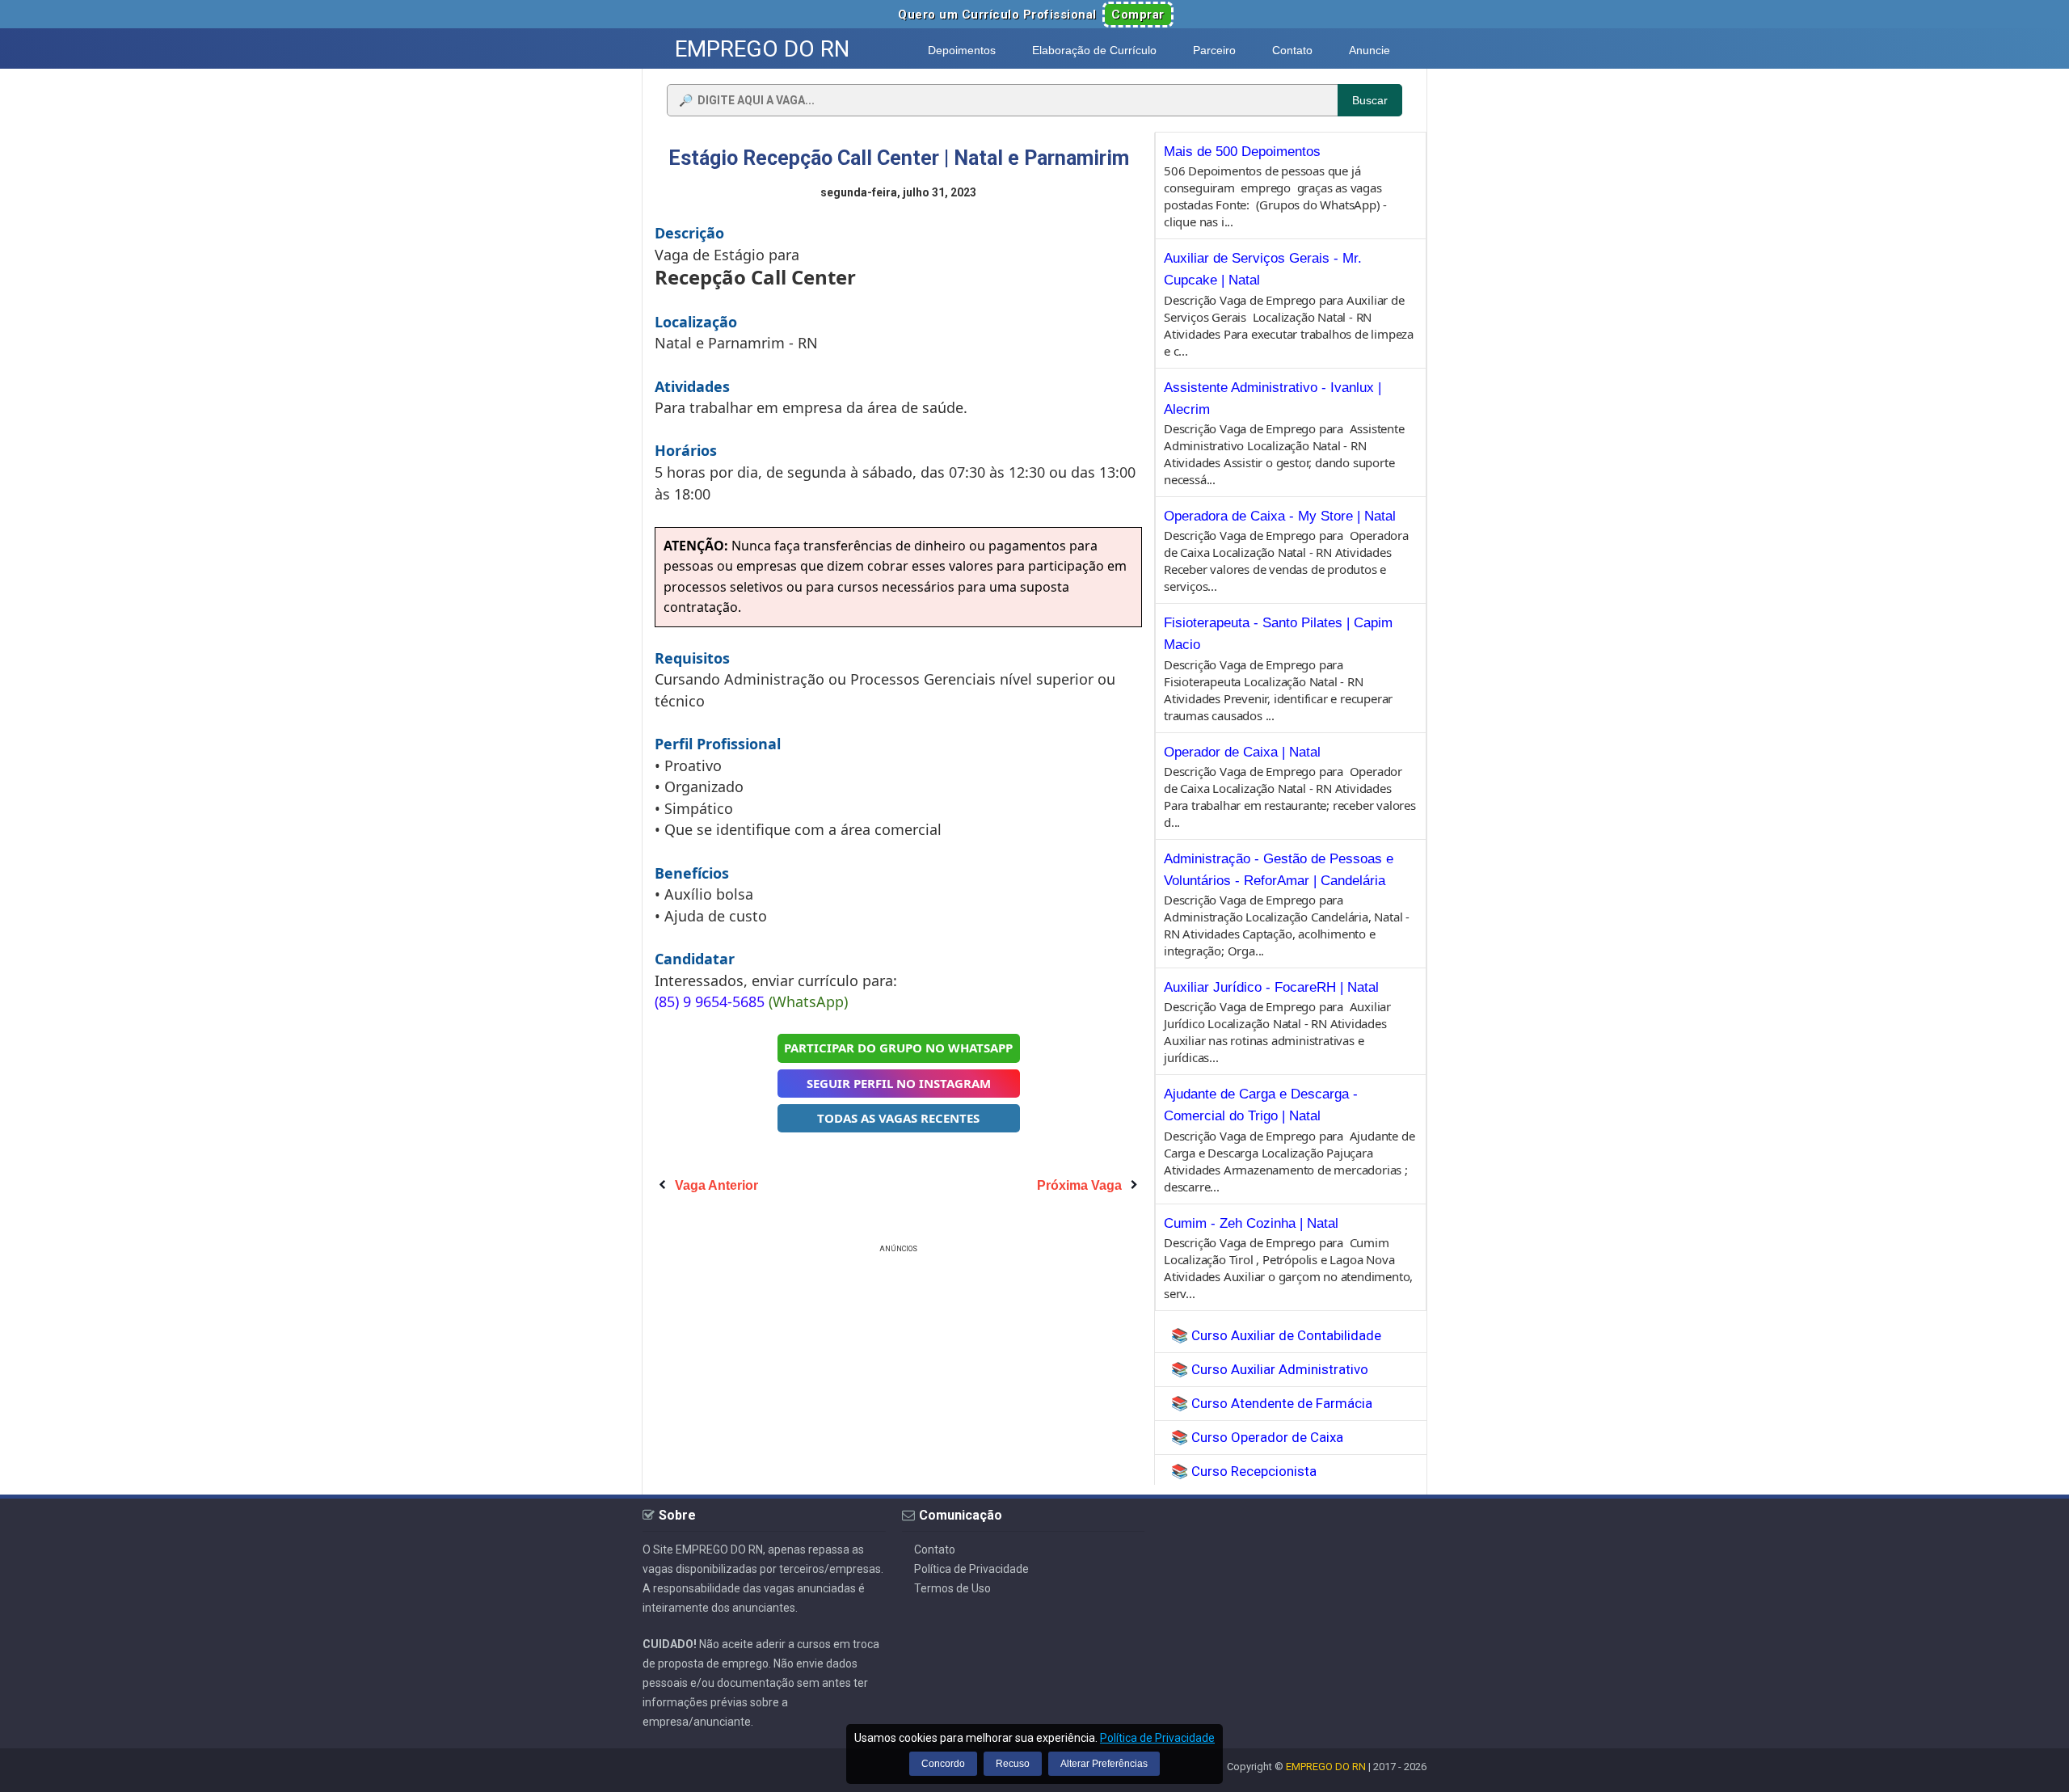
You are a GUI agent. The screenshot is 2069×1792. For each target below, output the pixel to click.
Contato (935, 1550)
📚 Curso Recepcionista (1244, 1471)
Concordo (943, 1764)
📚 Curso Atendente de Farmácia (1272, 1403)
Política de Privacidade (971, 1569)
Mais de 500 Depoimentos (1242, 152)
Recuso (1013, 1764)
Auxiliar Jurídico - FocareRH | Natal (1271, 987)
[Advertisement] (899, 1370)
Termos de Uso (952, 1588)
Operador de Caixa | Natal (1242, 752)
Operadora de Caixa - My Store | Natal (1280, 516)
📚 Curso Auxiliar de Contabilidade (1276, 1335)
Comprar (1138, 15)
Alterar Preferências (1104, 1764)
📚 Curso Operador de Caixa (1257, 1437)
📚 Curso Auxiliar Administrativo (1270, 1369)
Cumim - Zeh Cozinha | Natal (1251, 1223)
